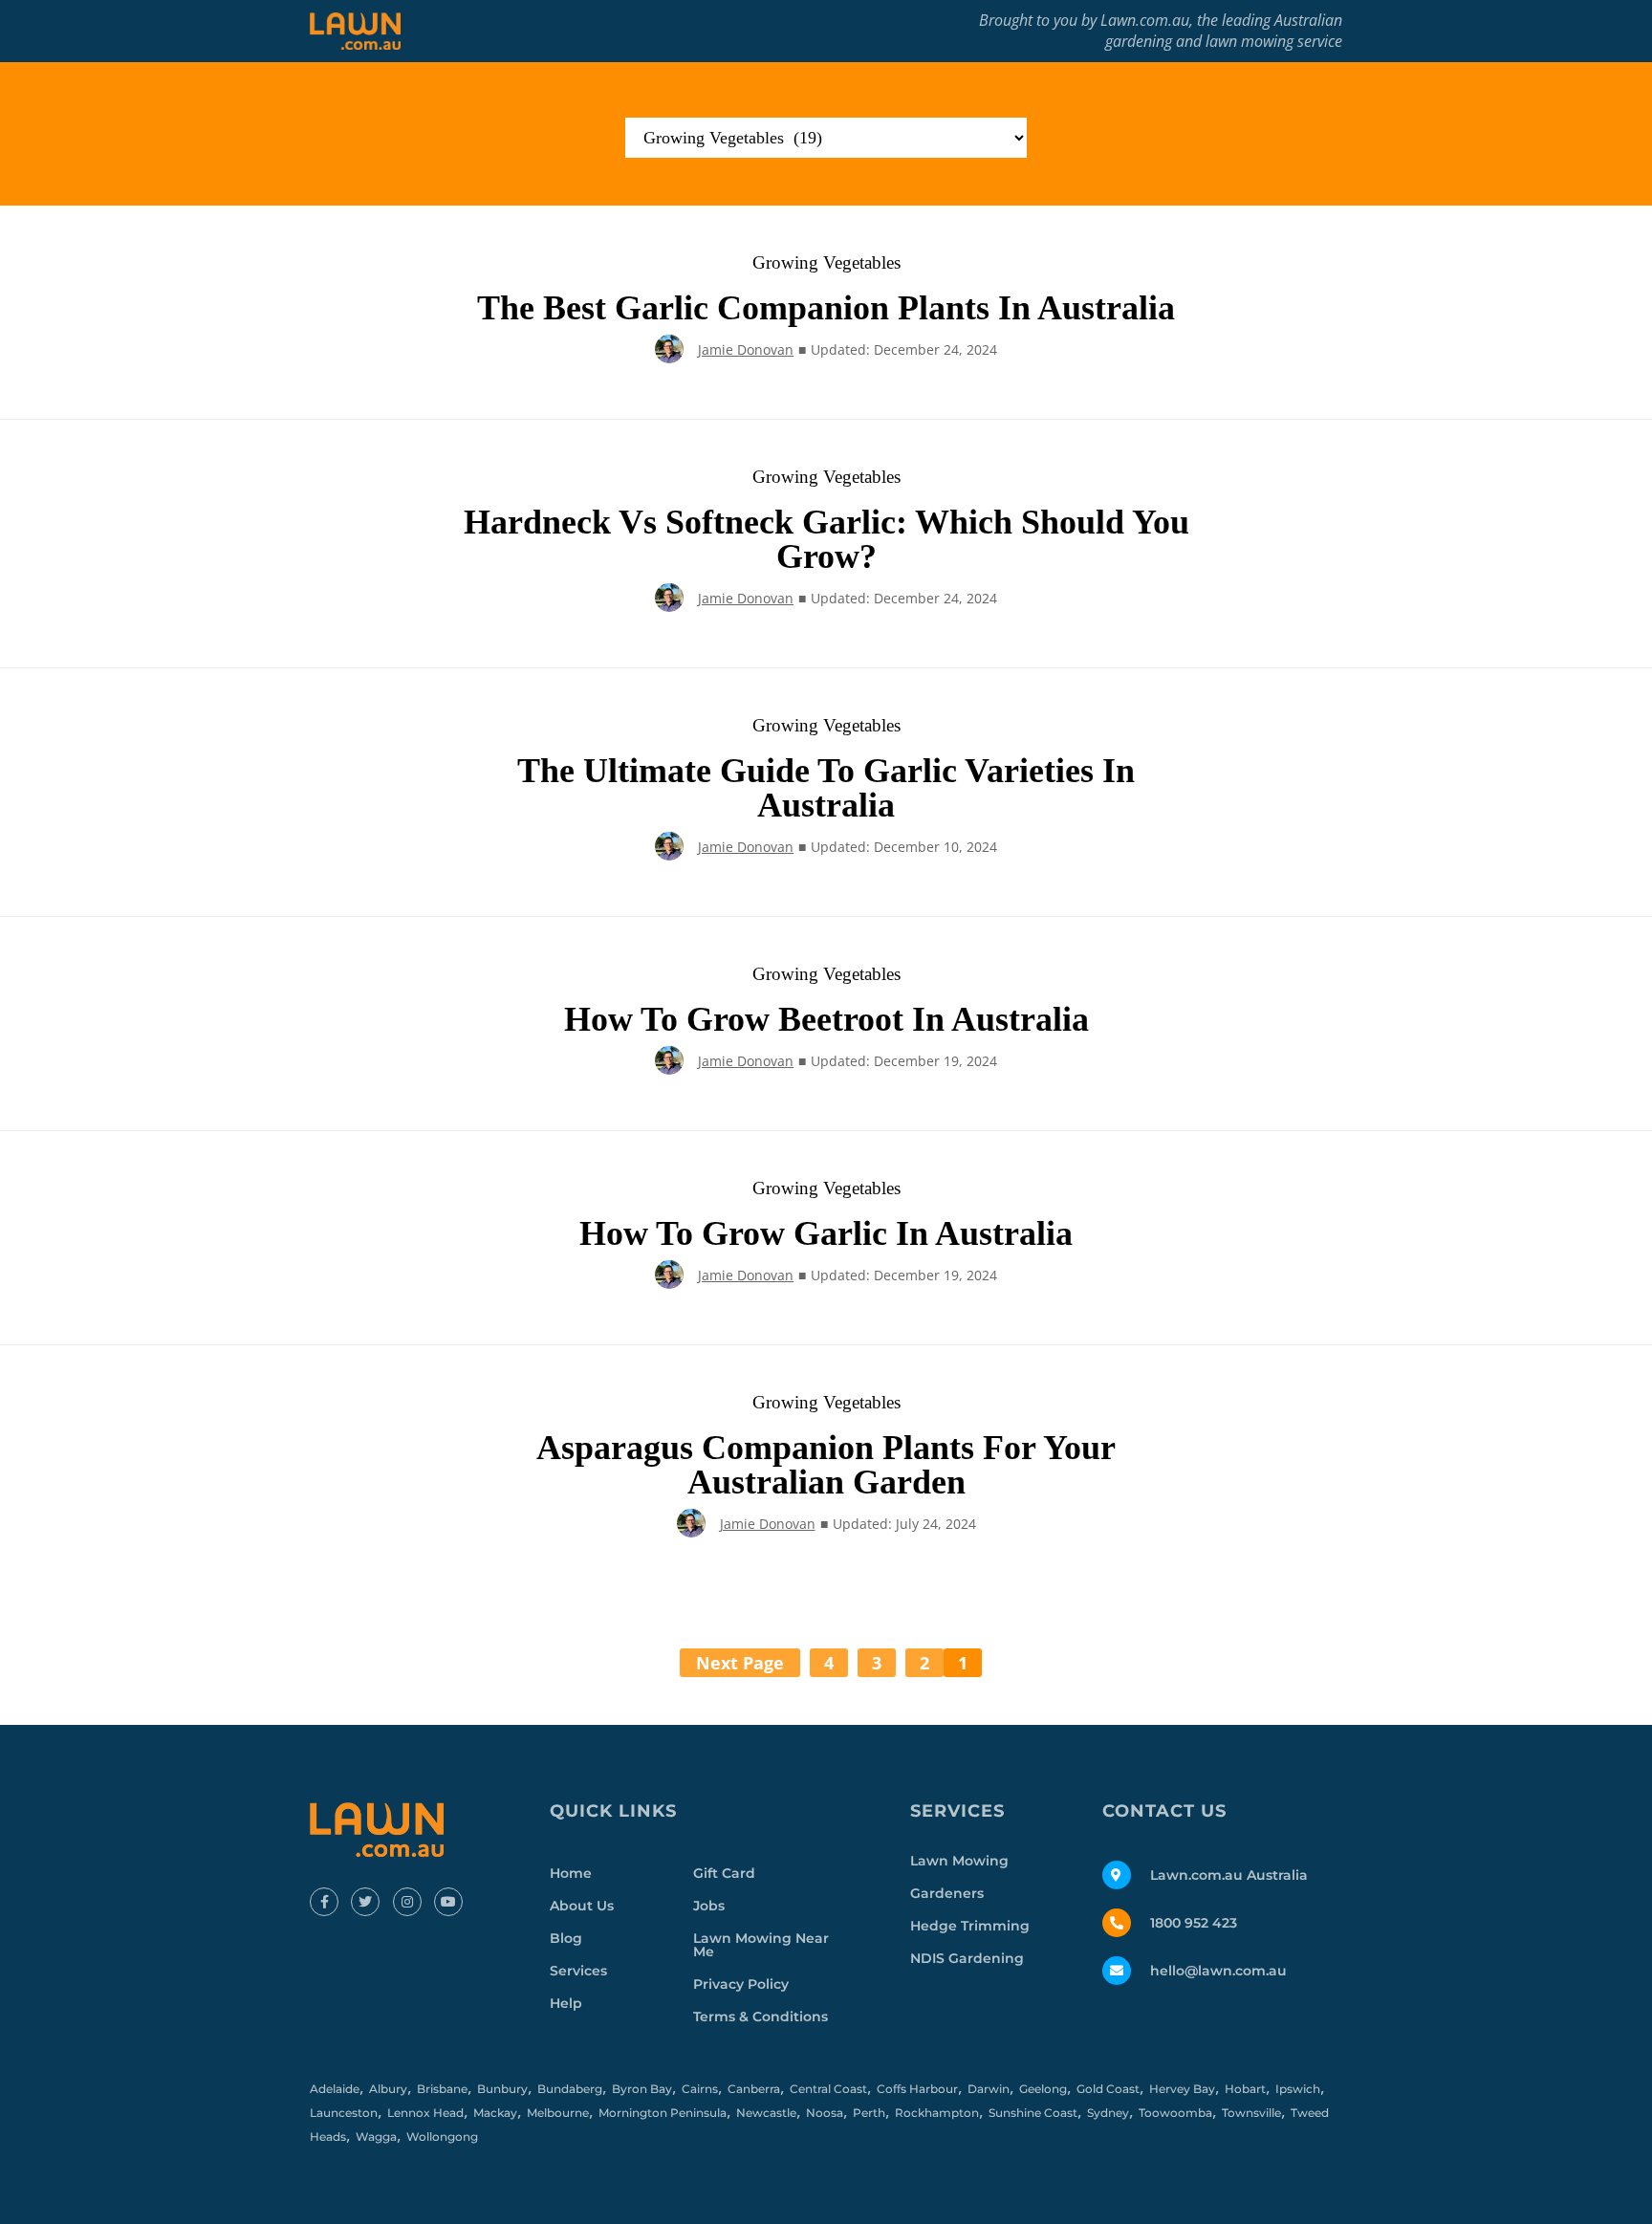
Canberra (754, 2089)
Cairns (700, 2089)
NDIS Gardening (967, 1958)
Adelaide (335, 2089)
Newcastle (766, 2113)
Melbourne (558, 2113)
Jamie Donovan (746, 350)
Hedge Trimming (970, 1926)
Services (578, 1971)
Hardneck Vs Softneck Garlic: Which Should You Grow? (826, 539)
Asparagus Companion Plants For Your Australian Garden (826, 1465)
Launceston (344, 2113)
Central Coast (828, 2089)
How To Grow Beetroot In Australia (826, 1019)
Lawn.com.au (1145, 20)
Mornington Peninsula (663, 2113)
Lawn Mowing (959, 1861)
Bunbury (502, 2089)
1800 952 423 (1194, 1923)
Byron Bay (642, 2089)
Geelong (1043, 2089)
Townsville (1251, 2113)
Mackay (495, 2113)
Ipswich (1298, 2089)
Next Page (740, 1663)
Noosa (825, 2113)
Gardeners (947, 1893)
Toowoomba (1175, 2113)
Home (571, 1873)
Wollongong (442, 2137)
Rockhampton (937, 2113)
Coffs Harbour (917, 2089)
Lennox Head (425, 2113)
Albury (388, 2089)
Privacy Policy (741, 1984)
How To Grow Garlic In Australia (826, 1233)
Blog (566, 1938)
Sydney (1108, 2113)
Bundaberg (570, 2089)
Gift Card (724, 1873)
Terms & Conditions (761, 2017)
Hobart (1245, 2089)
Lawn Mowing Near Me (761, 1945)
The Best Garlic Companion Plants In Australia (826, 308)
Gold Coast (1108, 2089)
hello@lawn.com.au (1218, 1971)
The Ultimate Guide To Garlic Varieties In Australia (826, 788)
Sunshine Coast (1033, 2113)
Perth (869, 2113)
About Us (582, 1906)
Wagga (376, 2137)
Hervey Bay (1182, 2089)
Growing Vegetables (826, 263)
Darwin (989, 2089)
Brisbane (442, 2089)
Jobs (709, 1906)
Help (566, 2003)
